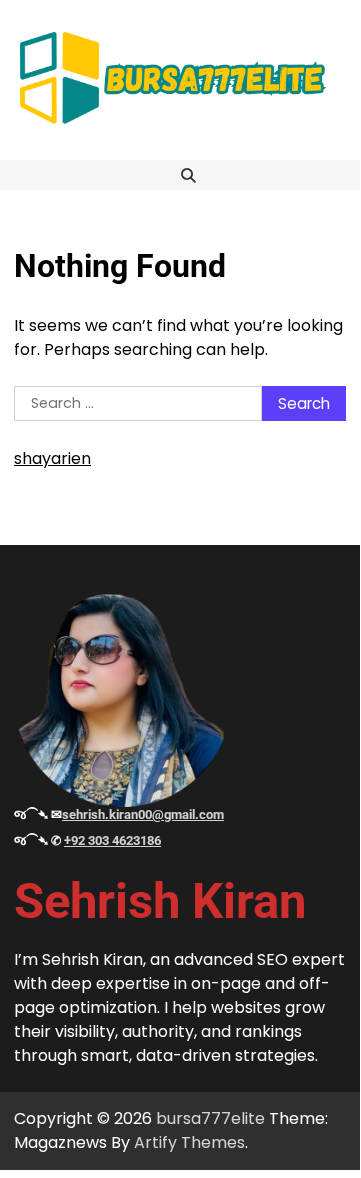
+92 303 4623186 (112, 840)
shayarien (52, 458)
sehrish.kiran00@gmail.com (143, 814)
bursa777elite (210, 1118)
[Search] (188, 175)
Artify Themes (189, 1142)
